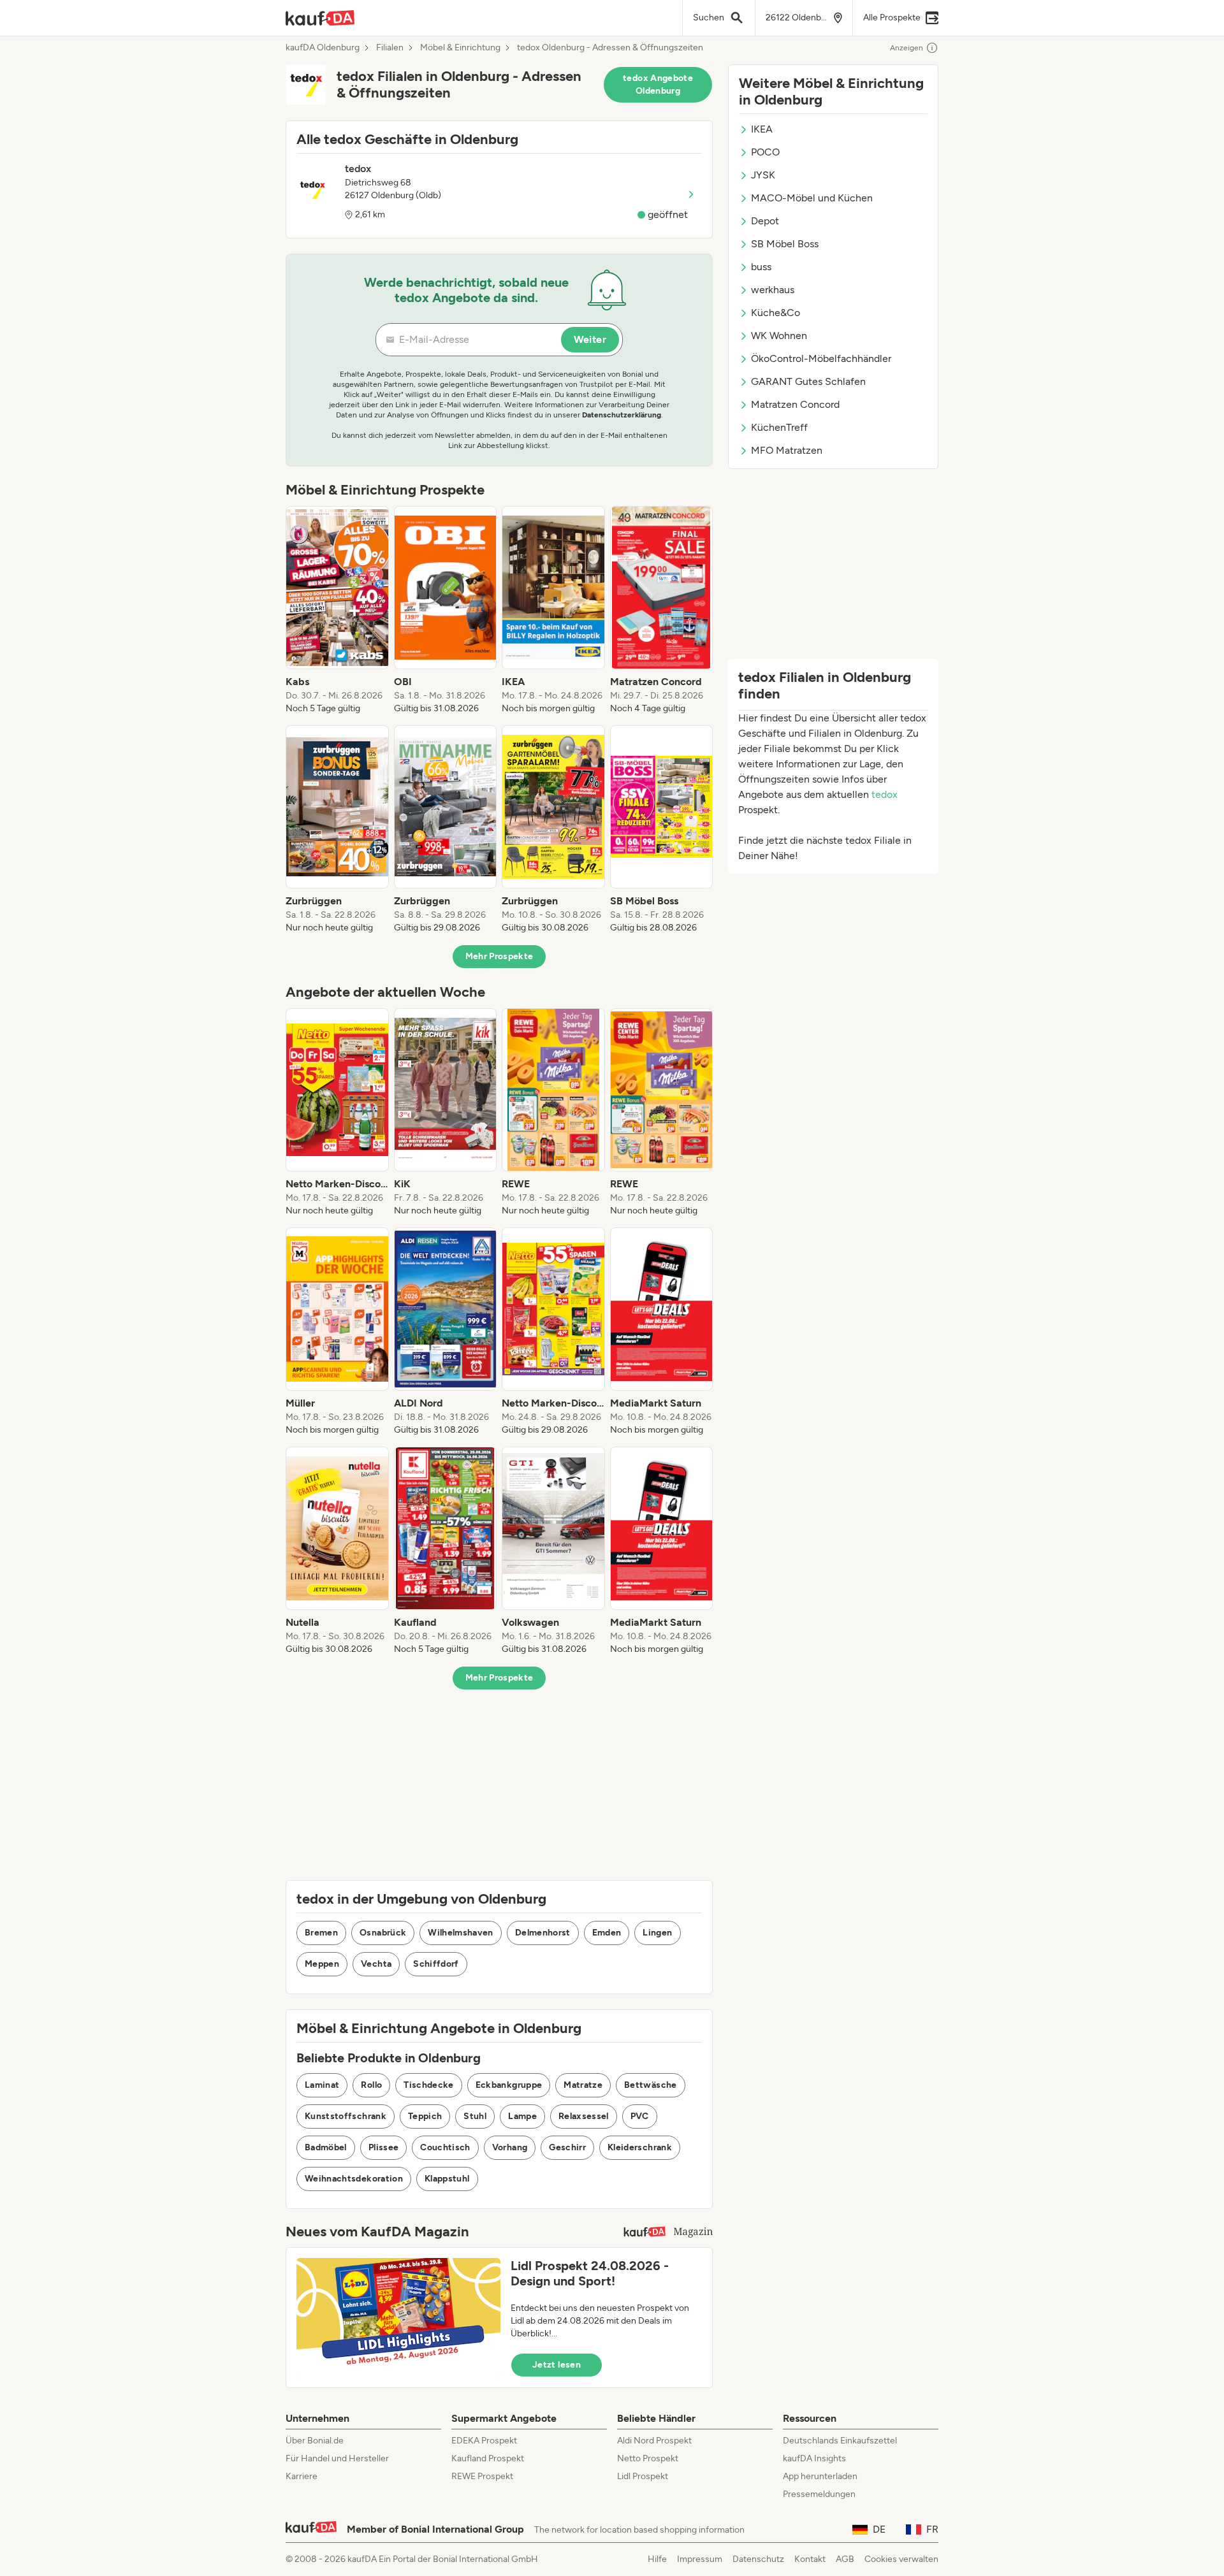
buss (761, 267)
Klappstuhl (447, 2179)
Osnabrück (383, 1933)
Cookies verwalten (901, 2559)
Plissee (383, 2147)
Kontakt (810, 2559)
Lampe (522, 2116)
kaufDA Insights (814, 2458)
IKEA (762, 129)
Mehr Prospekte (499, 956)
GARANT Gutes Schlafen (808, 381)
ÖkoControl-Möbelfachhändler (821, 358)
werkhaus (773, 290)
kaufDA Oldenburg (323, 48)
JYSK (763, 175)
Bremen (321, 1933)
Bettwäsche (651, 2085)
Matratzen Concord (795, 404)
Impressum (700, 2559)
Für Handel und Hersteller (337, 2458)
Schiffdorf (436, 1964)
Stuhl (475, 2116)
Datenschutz (758, 2559)
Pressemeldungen (819, 2494)
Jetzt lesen (557, 2365)
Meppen (322, 1964)
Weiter (590, 339)
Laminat (322, 2085)
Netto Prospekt (648, 2458)
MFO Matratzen (787, 450)
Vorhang (510, 2147)
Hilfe (657, 2559)
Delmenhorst (543, 1933)
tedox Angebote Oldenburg (658, 84)
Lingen (657, 1933)
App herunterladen (820, 2476)
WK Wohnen (779, 336)
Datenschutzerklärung (622, 415)
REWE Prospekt (482, 2476)
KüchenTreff (779, 427)
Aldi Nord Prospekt (654, 2441)
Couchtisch (445, 2147)
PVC (640, 2116)
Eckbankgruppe (509, 2085)
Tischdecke (429, 2085)
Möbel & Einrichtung (460, 48)
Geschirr (567, 2147)
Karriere (302, 2476)
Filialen (390, 48)
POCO (765, 152)
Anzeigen (907, 48)
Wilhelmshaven (461, 1933)
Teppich (425, 2116)
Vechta (376, 1964)
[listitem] (337, 611)
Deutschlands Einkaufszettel (840, 2441)
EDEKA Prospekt (484, 2441)
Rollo (371, 2085)
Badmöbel (326, 2147)
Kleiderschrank (640, 2147)
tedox (885, 794)
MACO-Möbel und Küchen (812, 198)
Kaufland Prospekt (488, 2458)
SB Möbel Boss (785, 244)
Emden (607, 1933)
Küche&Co (776, 313)
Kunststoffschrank (346, 2116)
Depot (765, 221)
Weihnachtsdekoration (354, 2179)
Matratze (583, 2085)
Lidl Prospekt (643, 2476)
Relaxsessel (584, 2116)
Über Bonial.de (315, 2441)
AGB (845, 2559)
